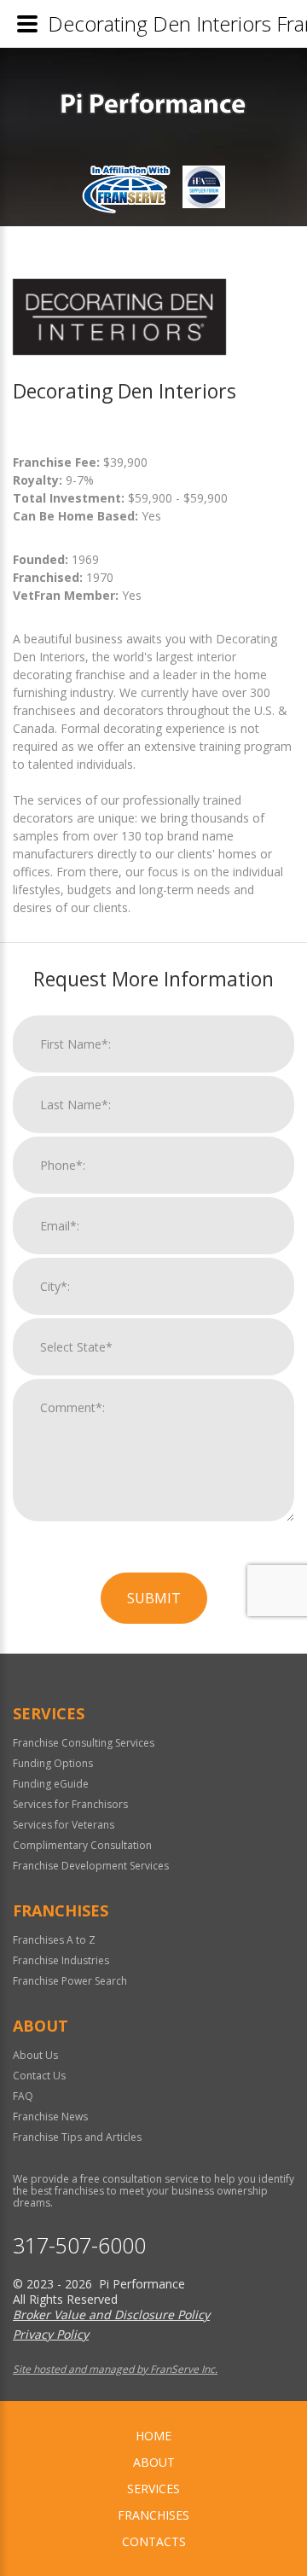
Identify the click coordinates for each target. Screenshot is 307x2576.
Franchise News (50, 2117)
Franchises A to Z (54, 1940)
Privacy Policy (51, 2334)
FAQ (23, 2096)
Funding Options (53, 1763)
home (153, 2436)
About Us (35, 2055)
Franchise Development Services (91, 1866)
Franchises (153, 2515)
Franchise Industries (61, 1960)
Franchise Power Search (70, 1981)
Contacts (154, 2541)
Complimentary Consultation (82, 1845)
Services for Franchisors (70, 1804)
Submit (154, 1598)
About (154, 2462)
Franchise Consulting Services (84, 1743)
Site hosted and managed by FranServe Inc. (115, 2369)
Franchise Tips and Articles (77, 2137)
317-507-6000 (79, 2245)
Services (153, 2489)
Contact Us (39, 2076)
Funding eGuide (51, 1784)
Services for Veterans (64, 1825)
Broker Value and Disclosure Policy (111, 2314)
